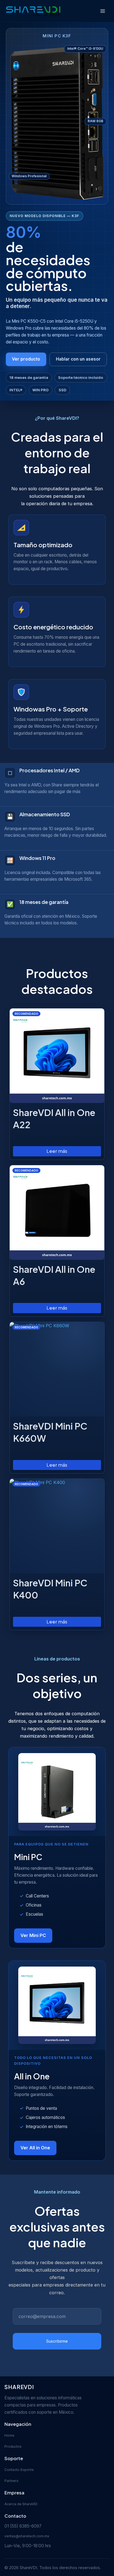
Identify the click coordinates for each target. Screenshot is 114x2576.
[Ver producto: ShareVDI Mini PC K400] (57, 1526)
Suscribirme (57, 2341)
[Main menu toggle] (103, 11)
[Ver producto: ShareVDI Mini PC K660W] (57, 1369)
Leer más (57, 1151)
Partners (11, 2481)
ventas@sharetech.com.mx (27, 2536)
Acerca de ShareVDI (21, 2504)
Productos (13, 2446)
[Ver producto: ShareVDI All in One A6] (57, 1213)
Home (9, 2435)
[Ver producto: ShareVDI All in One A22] (57, 1056)
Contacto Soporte (19, 2470)
